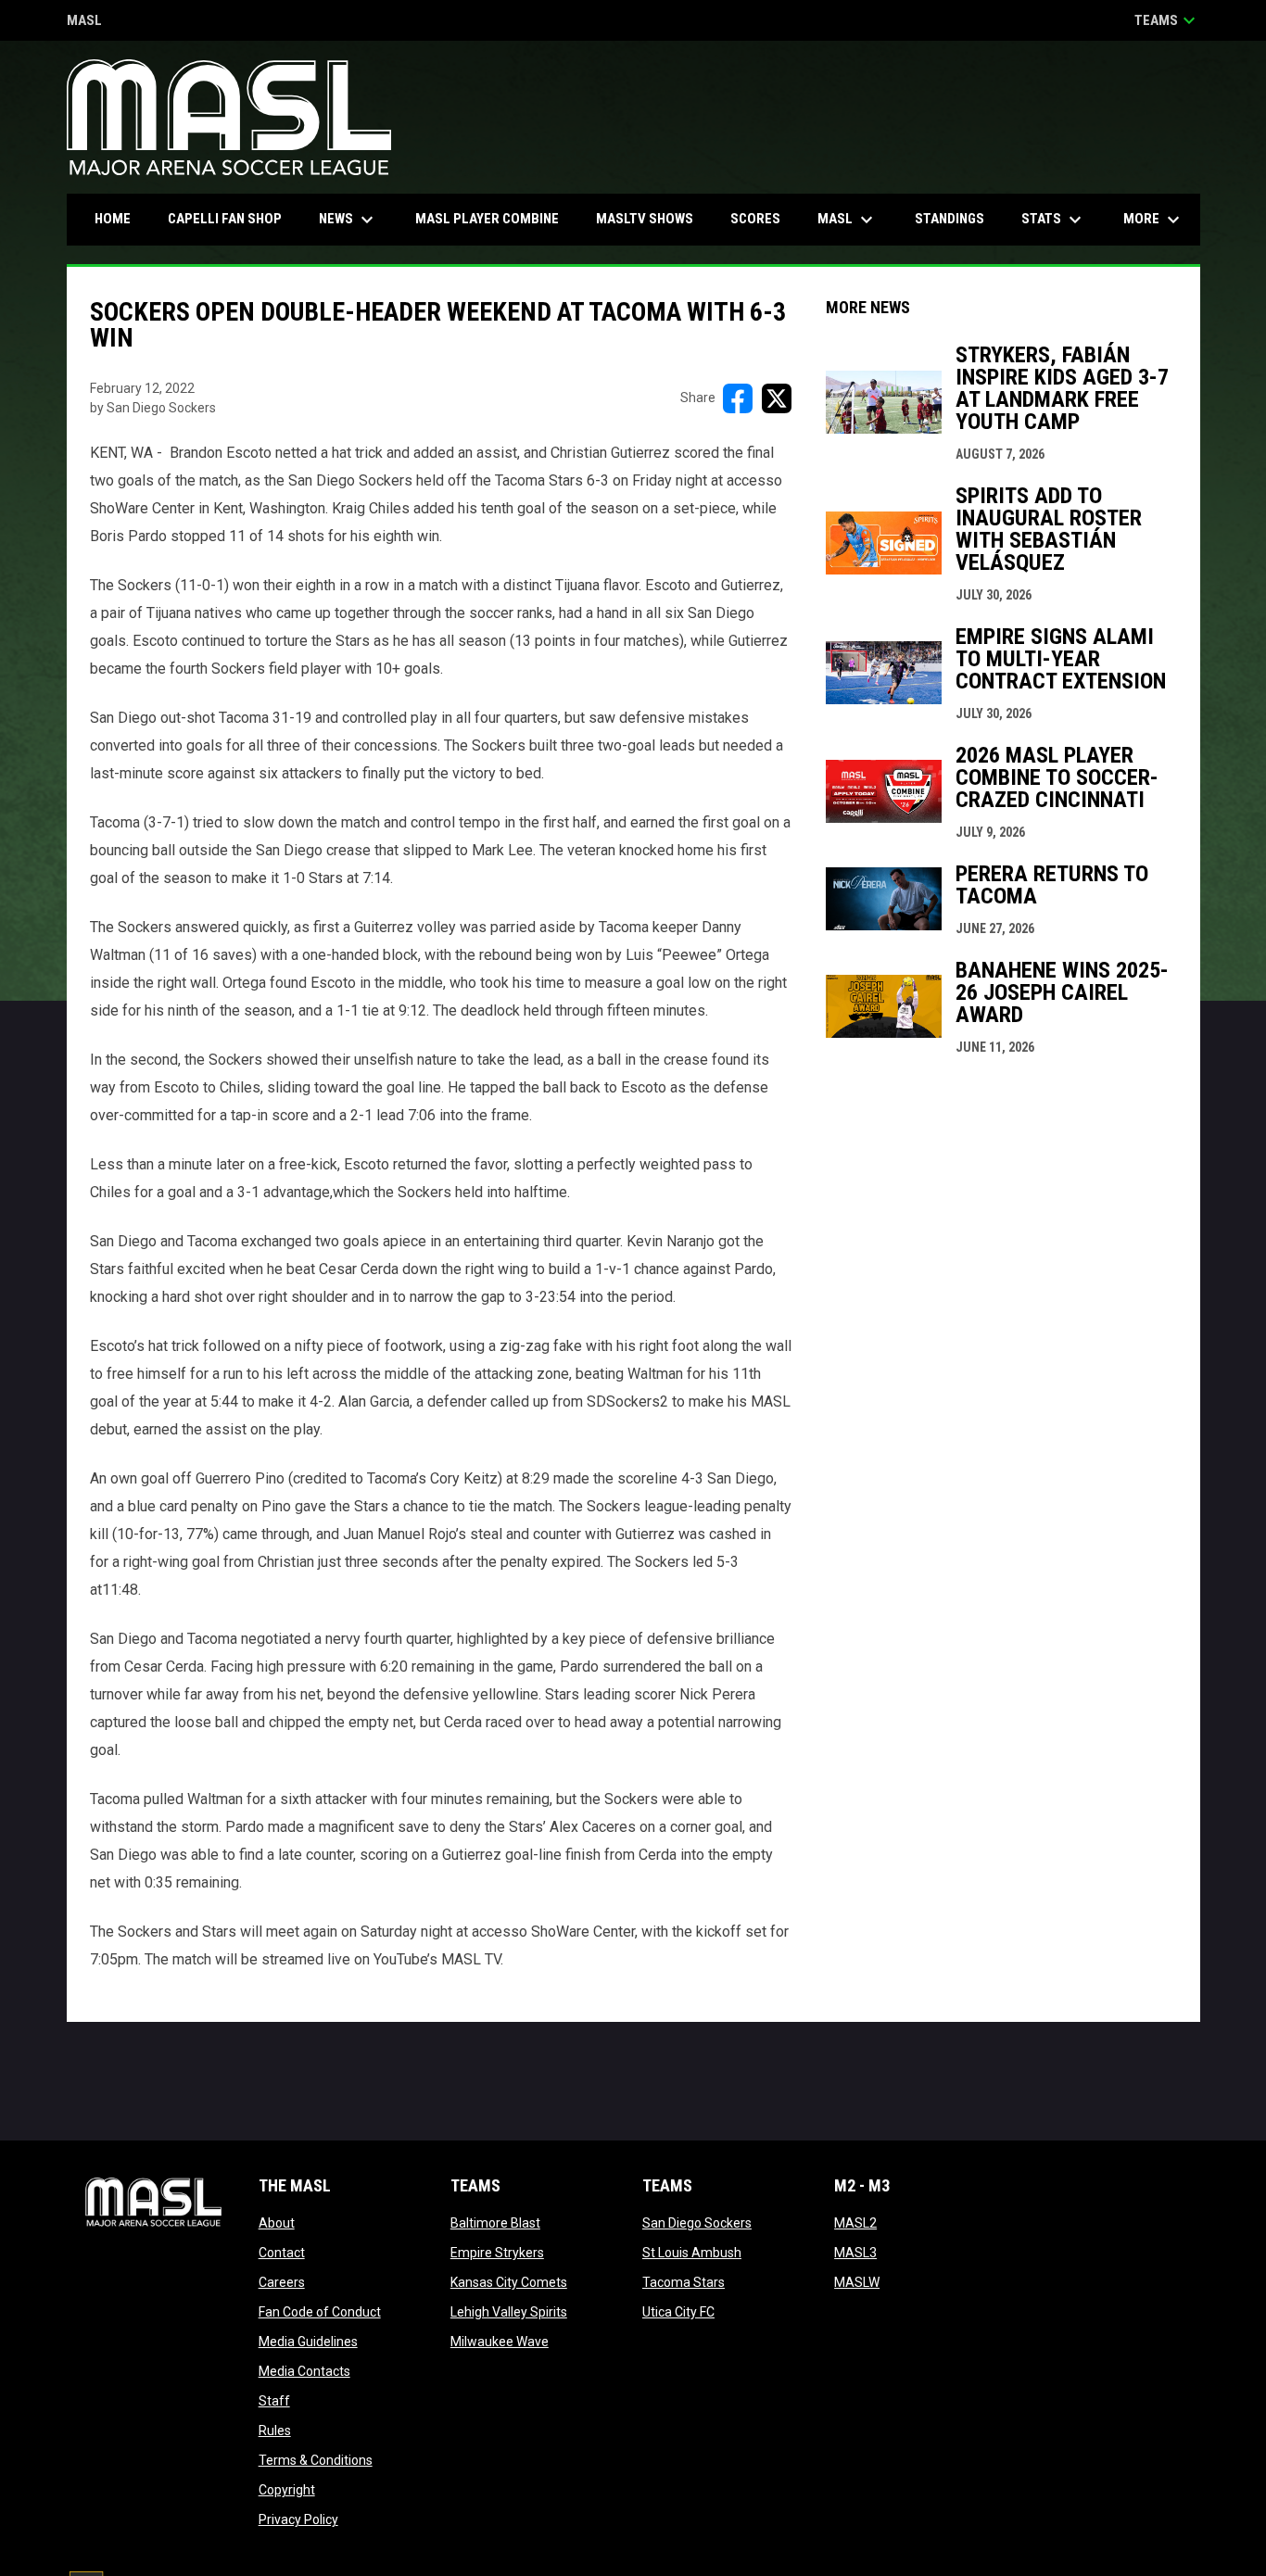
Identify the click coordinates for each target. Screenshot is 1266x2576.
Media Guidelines (308, 2342)
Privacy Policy (298, 2519)
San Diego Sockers (697, 2223)
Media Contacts (304, 2371)
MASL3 (855, 2253)
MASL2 (855, 2223)
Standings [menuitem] (949, 219)
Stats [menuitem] (1054, 220)
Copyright (287, 2490)
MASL (84, 22)
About (277, 2223)
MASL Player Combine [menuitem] (487, 219)
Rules (275, 2431)
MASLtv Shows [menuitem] (645, 219)
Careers (282, 2282)
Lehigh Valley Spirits (509, 2312)
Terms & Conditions (316, 2460)
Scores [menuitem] (755, 219)
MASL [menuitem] (848, 220)
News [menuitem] (348, 220)
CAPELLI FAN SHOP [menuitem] (232, 218)
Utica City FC (678, 2312)
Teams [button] (1167, 20)
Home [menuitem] (113, 219)
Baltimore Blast (495, 2223)
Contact (282, 2253)
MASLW (857, 2282)
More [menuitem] (1154, 220)
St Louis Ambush (692, 2253)
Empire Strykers (497, 2253)
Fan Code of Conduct (320, 2312)
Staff (274, 2401)
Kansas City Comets (509, 2282)
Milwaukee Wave (500, 2342)
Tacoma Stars (684, 2282)
